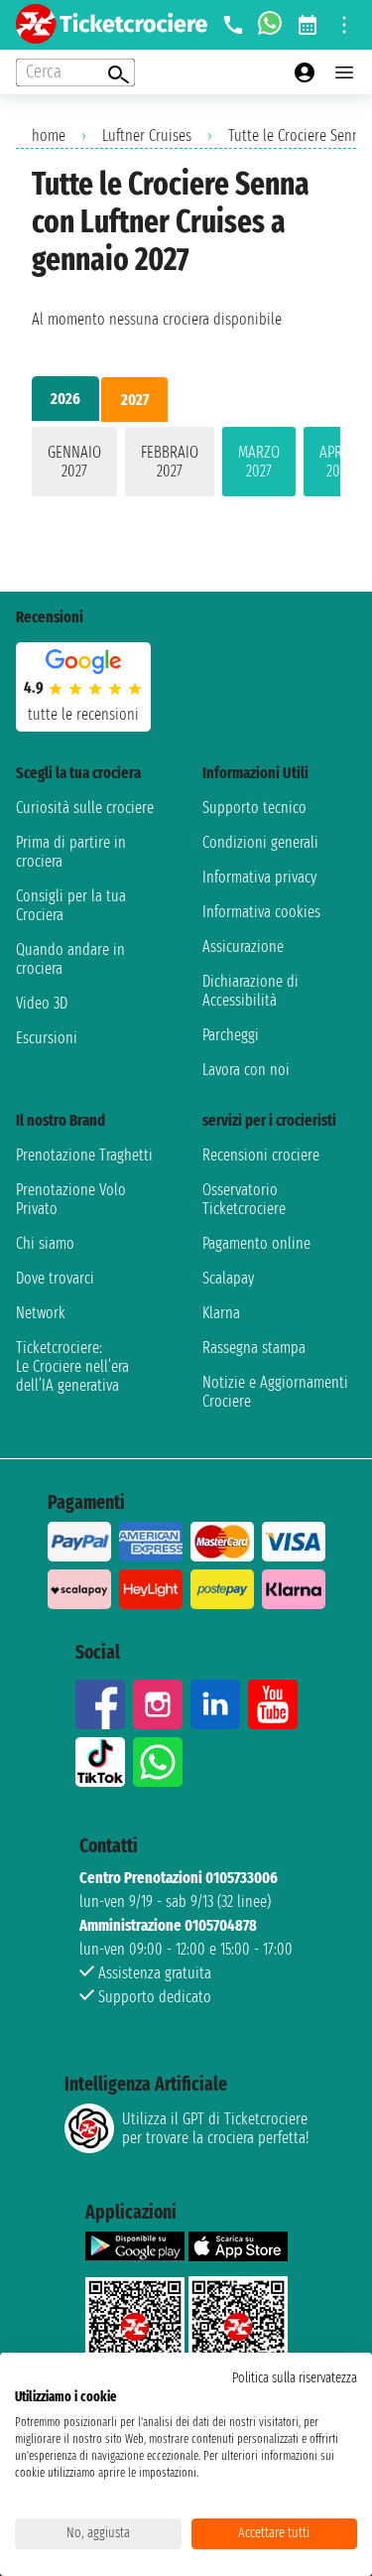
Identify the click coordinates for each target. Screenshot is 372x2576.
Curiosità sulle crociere (85, 808)
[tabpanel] (186, 466)
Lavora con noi (246, 1070)
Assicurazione (243, 947)
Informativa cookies (261, 912)
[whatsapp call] (270, 25)
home (49, 136)
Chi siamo (45, 1243)
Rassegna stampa (254, 1348)
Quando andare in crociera (70, 959)
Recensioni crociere (261, 1155)
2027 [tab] (135, 400)
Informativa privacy (259, 877)
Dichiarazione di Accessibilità (250, 991)
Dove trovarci (55, 1278)
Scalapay (228, 1278)
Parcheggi (231, 1035)
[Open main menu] (344, 72)
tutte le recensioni (83, 714)
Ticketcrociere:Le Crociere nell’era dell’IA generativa (72, 1366)
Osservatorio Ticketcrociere (244, 1199)
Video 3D (42, 1003)
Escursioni (47, 1038)
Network (41, 1313)
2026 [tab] (65, 399)
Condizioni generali (260, 842)
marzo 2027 (259, 462)
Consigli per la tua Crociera (71, 905)
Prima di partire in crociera (71, 852)
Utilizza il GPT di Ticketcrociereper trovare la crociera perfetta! (215, 2128)
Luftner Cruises (147, 136)
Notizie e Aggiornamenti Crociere (275, 1392)
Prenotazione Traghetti (84, 1155)
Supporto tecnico (254, 808)
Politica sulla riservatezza (295, 2378)
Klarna (221, 1313)
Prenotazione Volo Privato (71, 1199)
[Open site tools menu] (344, 25)
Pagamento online (256, 1243)
